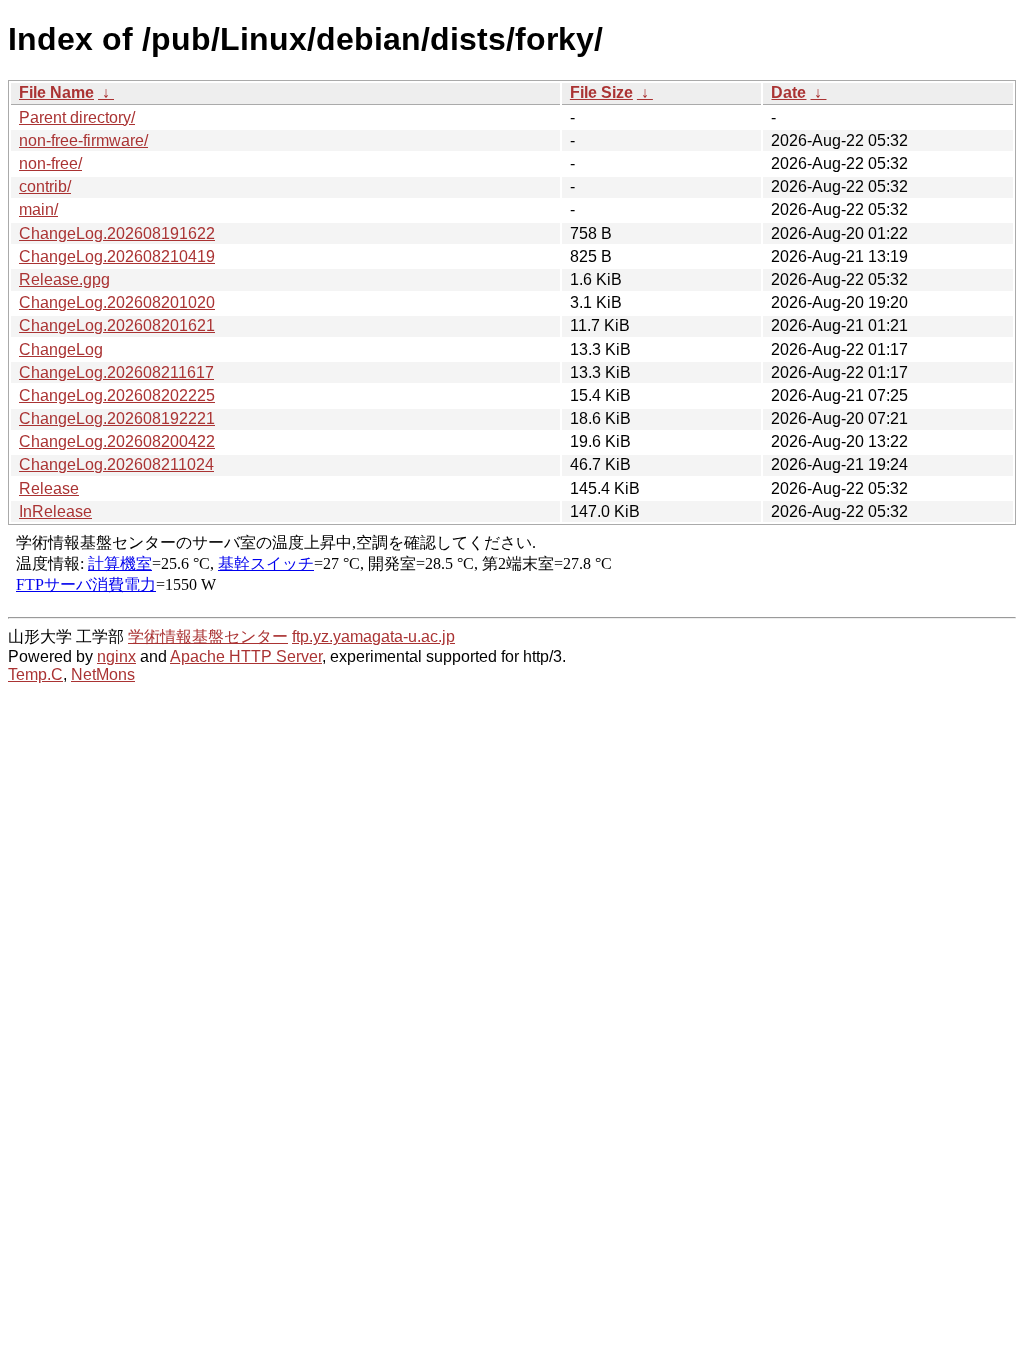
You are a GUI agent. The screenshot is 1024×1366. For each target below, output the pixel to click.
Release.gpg (64, 279)
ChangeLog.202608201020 (117, 302)
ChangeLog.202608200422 (117, 441)
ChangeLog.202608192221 (117, 418)
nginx (116, 656)
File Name (56, 92)
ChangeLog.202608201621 (117, 325)
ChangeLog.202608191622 (117, 233)
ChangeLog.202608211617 (116, 372)
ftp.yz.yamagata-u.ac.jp (373, 636)
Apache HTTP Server (246, 656)
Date (788, 92)
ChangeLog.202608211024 (116, 464)
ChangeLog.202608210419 (117, 256)
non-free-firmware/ (83, 140)
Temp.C (35, 674)
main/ (38, 209)
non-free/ (50, 163)
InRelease (55, 511)
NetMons (103, 674)
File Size (601, 92)
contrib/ (45, 186)
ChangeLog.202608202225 (117, 395)
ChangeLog (61, 349)
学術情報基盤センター (208, 636)
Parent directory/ (77, 117)
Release (49, 488)
